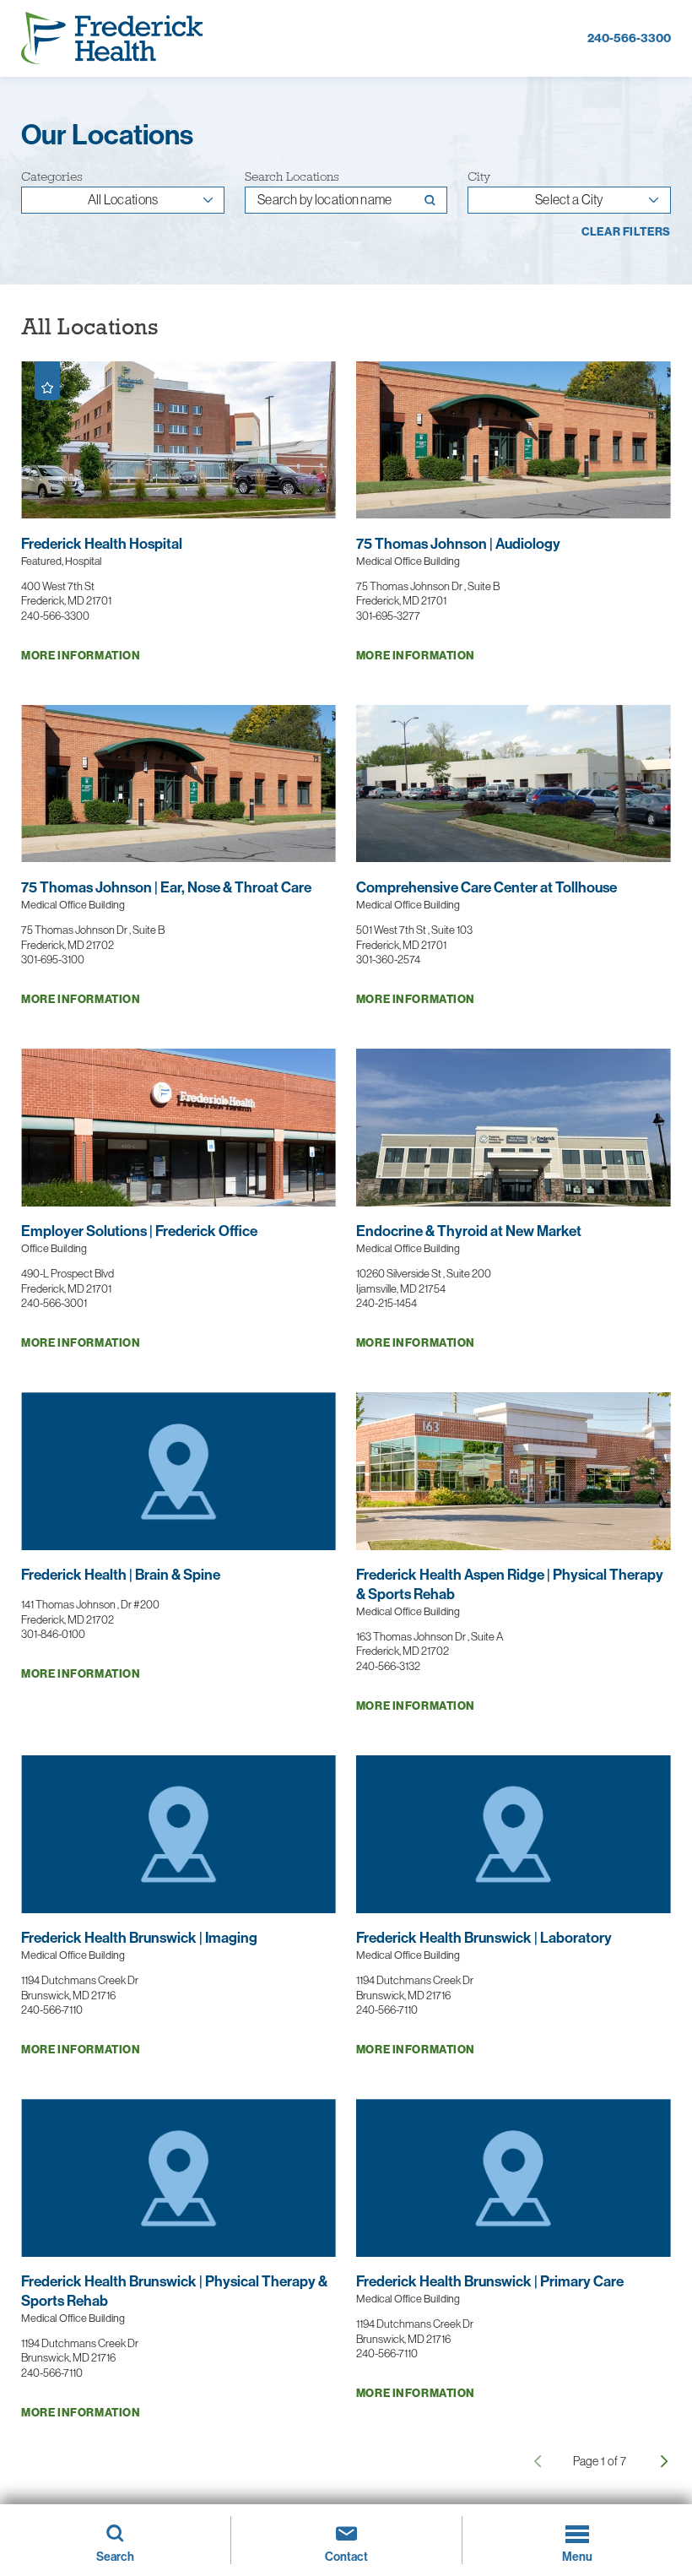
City (479, 176)
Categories (52, 176)
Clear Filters (626, 233)
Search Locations (292, 176)
